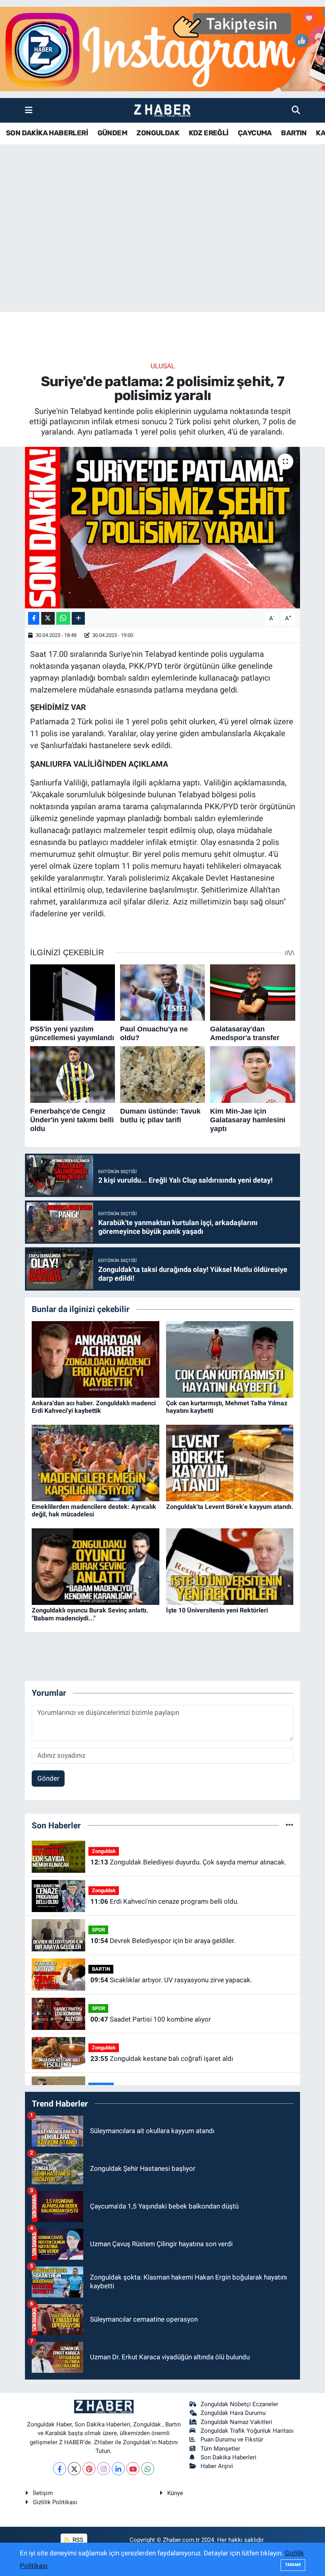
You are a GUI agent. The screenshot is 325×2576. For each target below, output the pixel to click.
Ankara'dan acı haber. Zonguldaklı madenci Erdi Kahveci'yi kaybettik (94, 1407)
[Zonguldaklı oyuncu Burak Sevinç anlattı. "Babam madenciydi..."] (96, 1566)
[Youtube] (133, 2469)
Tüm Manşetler (220, 2449)
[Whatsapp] (148, 2469)
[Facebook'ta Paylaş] (34, 619)
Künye (175, 2493)
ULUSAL (163, 366)
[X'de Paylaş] (48, 619)
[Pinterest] (89, 2469)
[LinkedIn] (118, 2469)
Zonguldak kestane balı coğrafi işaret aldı (162, 2058)
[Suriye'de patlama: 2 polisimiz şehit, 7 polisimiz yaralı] (163, 528)
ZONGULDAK (158, 133)
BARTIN (294, 133)
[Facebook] (60, 2469)
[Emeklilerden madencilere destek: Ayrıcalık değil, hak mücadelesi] (96, 1462)
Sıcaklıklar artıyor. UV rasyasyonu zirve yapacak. (171, 1980)
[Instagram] (104, 2469)
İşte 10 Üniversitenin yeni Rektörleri (217, 1610)
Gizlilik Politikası (55, 2502)
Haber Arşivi (217, 2466)
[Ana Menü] (29, 110)
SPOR (98, 1930)
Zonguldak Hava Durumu (233, 2413)
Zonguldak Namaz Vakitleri (236, 2422)
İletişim (43, 2493)
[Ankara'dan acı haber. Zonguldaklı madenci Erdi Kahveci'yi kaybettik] (96, 1359)
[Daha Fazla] (78, 619)
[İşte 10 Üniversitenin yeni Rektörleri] (230, 1566)
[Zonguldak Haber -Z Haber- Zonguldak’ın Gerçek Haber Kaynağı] (162, 111)
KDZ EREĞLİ (209, 133)
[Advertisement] (162, 250)
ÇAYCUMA (255, 133)
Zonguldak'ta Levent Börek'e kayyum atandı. (230, 1507)
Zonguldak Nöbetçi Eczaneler (239, 2404)
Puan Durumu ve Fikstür (232, 2439)
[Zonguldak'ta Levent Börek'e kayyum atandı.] (230, 1462)
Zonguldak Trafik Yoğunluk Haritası (247, 2431)
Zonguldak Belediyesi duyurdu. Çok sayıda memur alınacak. (188, 1862)
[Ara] (296, 110)
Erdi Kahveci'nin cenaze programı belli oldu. (164, 1901)
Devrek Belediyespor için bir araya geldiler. (163, 1941)
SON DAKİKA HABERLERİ (47, 133)
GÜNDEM (112, 133)
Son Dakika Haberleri (228, 2457)
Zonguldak (104, 1851)
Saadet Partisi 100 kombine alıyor (151, 2019)
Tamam (293, 2565)
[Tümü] (290, 1825)
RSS (77, 2540)
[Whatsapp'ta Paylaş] (63, 619)
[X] (74, 2469)
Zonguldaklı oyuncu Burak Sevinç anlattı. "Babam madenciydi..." (90, 1614)
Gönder (48, 1778)
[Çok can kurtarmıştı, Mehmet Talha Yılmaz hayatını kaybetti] (230, 1359)
